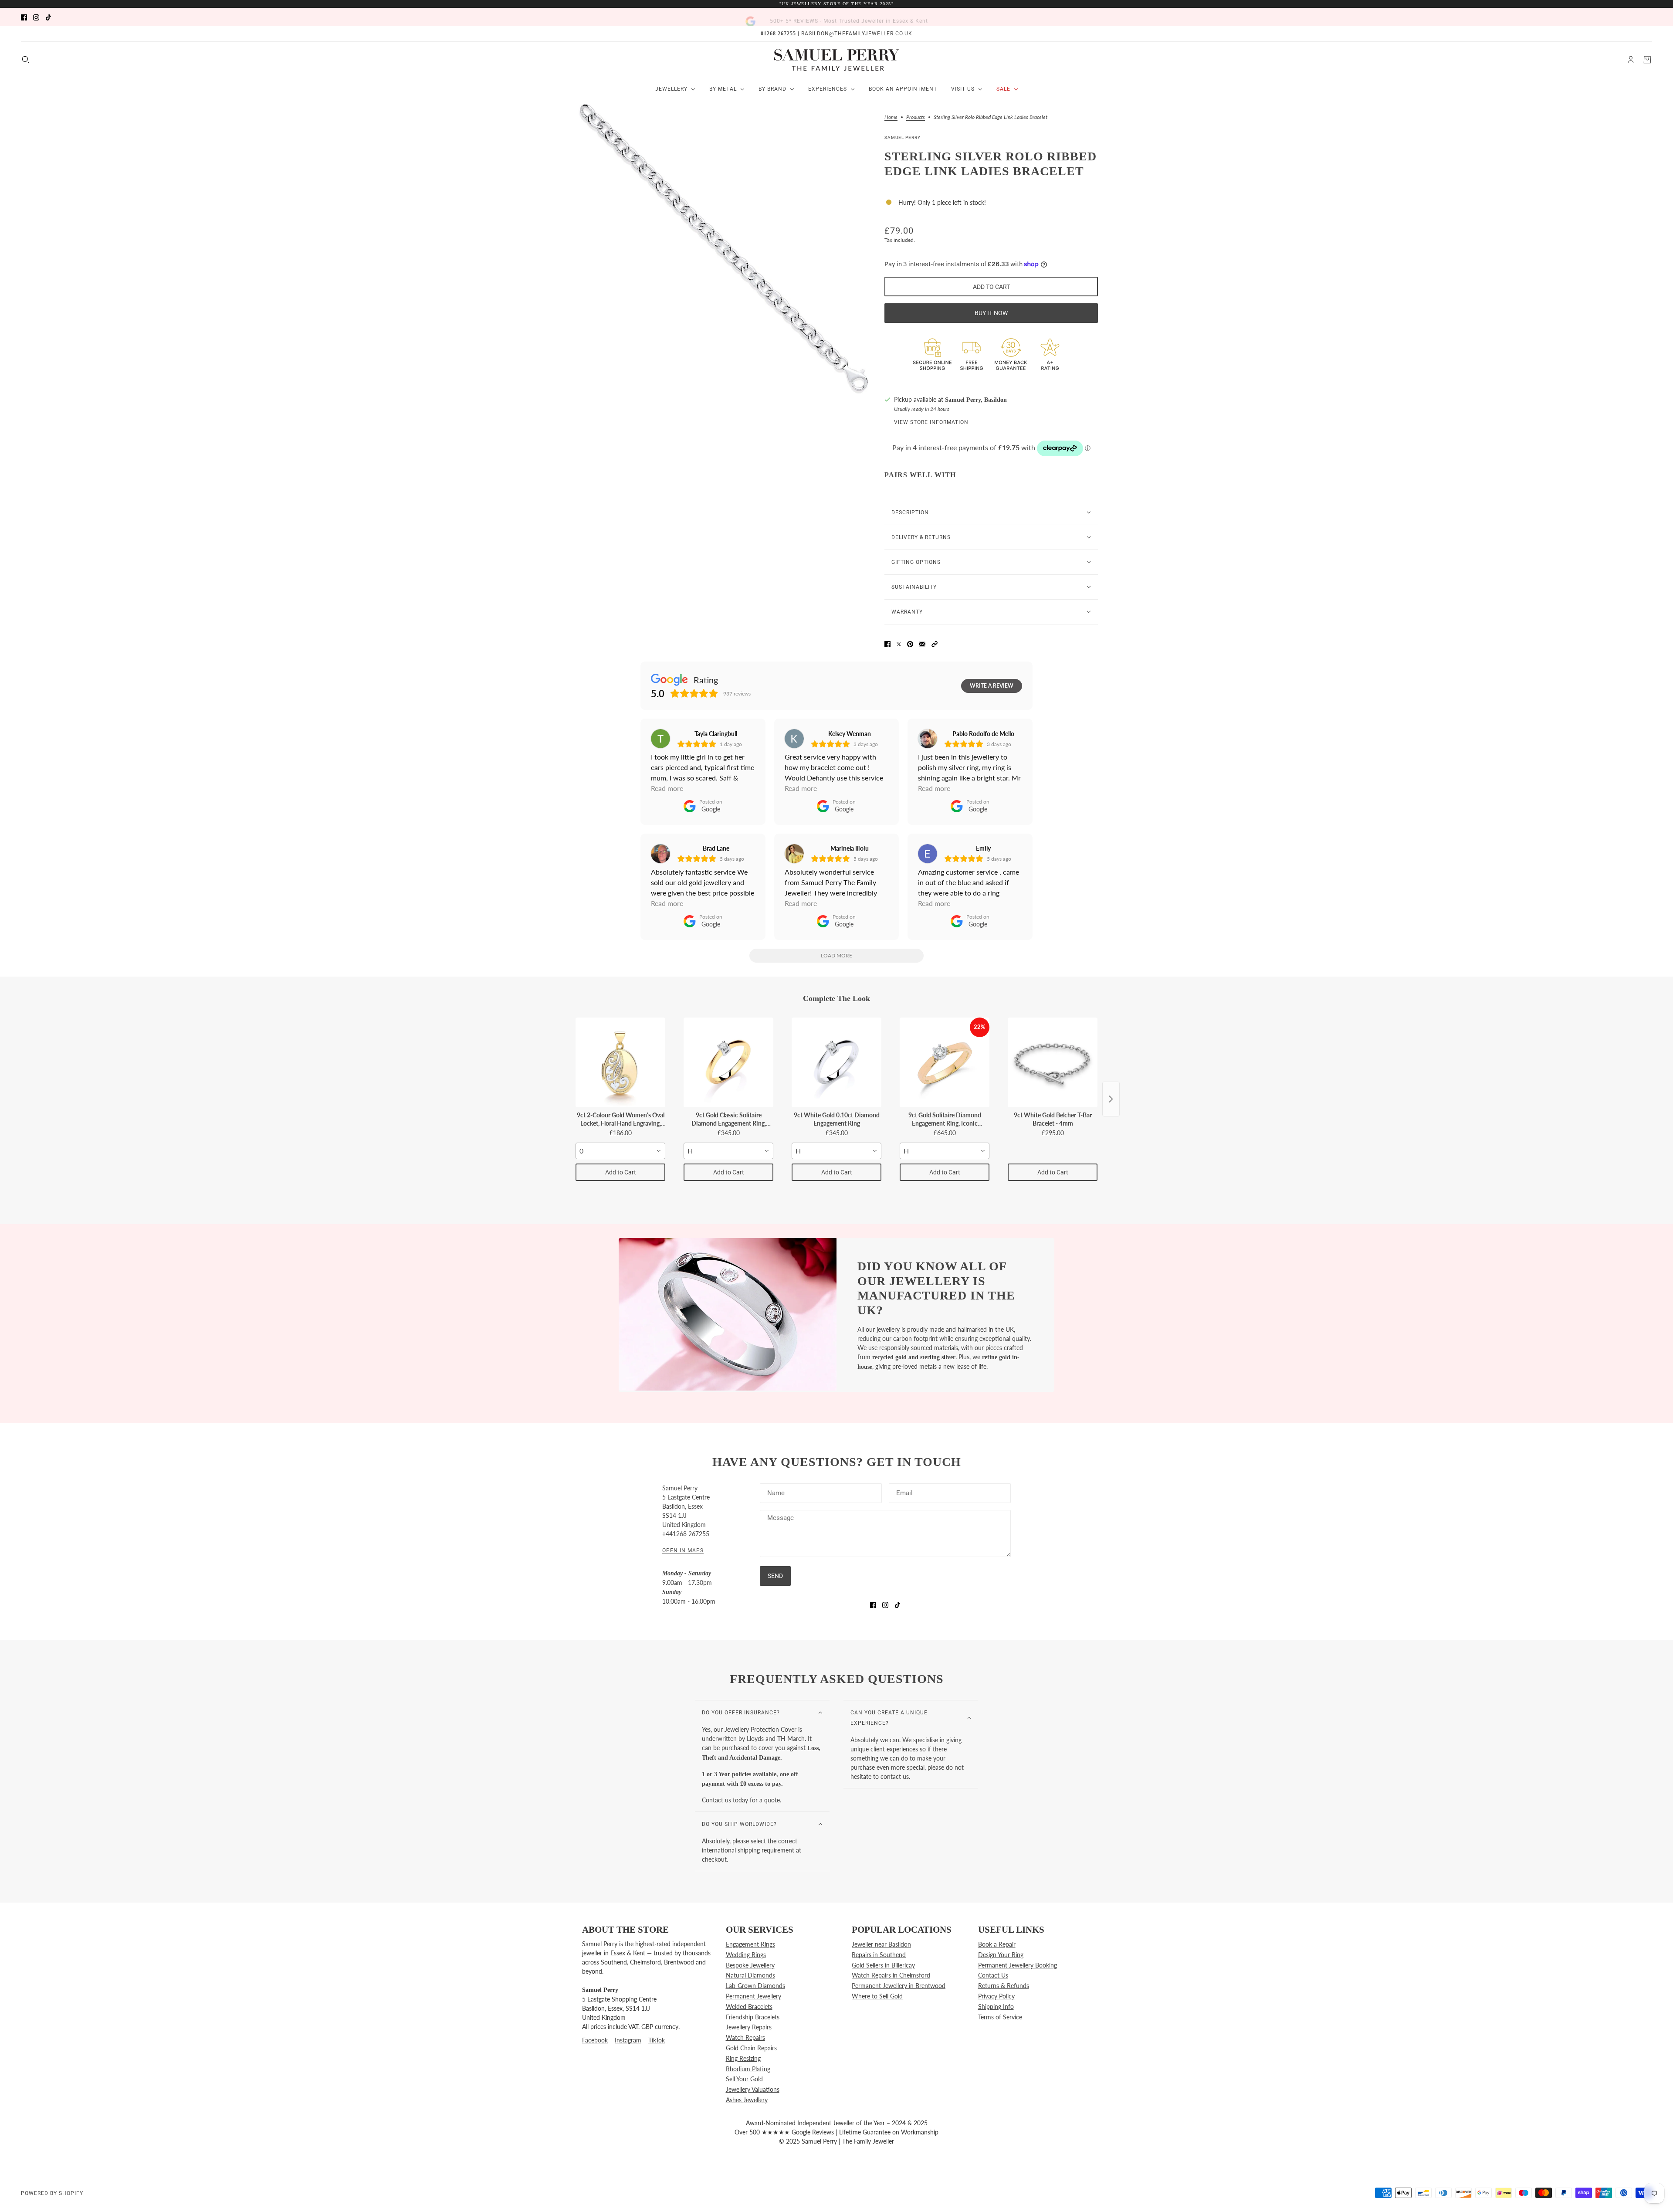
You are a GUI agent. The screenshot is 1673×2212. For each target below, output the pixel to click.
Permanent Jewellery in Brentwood (899, 1986)
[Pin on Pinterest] (910, 643)
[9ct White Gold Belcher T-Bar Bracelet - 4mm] (1053, 1062)
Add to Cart (621, 1172)
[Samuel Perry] (837, 60)
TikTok (657, 2040)
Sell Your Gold (744, 2079)
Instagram (628, 2040)
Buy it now (991, 313)
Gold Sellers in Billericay (883, 1965)
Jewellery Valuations (753, 2089)
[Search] (26, 60)
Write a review (992, 686)
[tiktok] (48, 17)
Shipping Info (996, 2007)
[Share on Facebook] (887, 643)
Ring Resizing (743, 2058)
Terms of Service (1000, 2017)
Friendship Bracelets (753, 2017)
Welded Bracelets (749, 2007)
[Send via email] (922, 643)
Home (891, 117)
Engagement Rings (750, 1944)
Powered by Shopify (52, 2193)
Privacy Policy (996, 1996)
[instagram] (36, 17)
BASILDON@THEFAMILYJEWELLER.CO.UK (857, 34)
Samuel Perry (903, 137)
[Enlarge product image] (723, 248)
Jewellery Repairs (749, 2027)
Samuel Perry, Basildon (976, 400)
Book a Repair (997, 1944)
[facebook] (24, 17)
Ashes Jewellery (747, 2100)
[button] (935, 643)
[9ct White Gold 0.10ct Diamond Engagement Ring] (836, 1062)
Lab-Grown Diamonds (755, 1986)
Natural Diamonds (750, 1975)
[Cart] (1647, 60)
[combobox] (620, 1151)
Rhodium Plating (748, 2069)
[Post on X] (899, 643)
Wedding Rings (746, 1955)
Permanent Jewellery (754, 1996)
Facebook (595, 2040)
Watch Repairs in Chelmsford (891, 1975)
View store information (931, 422)
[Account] (1631, 60)
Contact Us (993, 1975)
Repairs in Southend (879, 1955)
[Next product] (1111, 1099)
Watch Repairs (745, 2037)
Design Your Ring (1001, 1955)
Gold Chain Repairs (751, 2048)
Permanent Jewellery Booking (1018, 1965)
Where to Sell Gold (877, 1996)
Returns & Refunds (1004, 1986)
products (916, 117)
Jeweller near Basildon (881, 1944)
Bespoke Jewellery (750, 1965)
